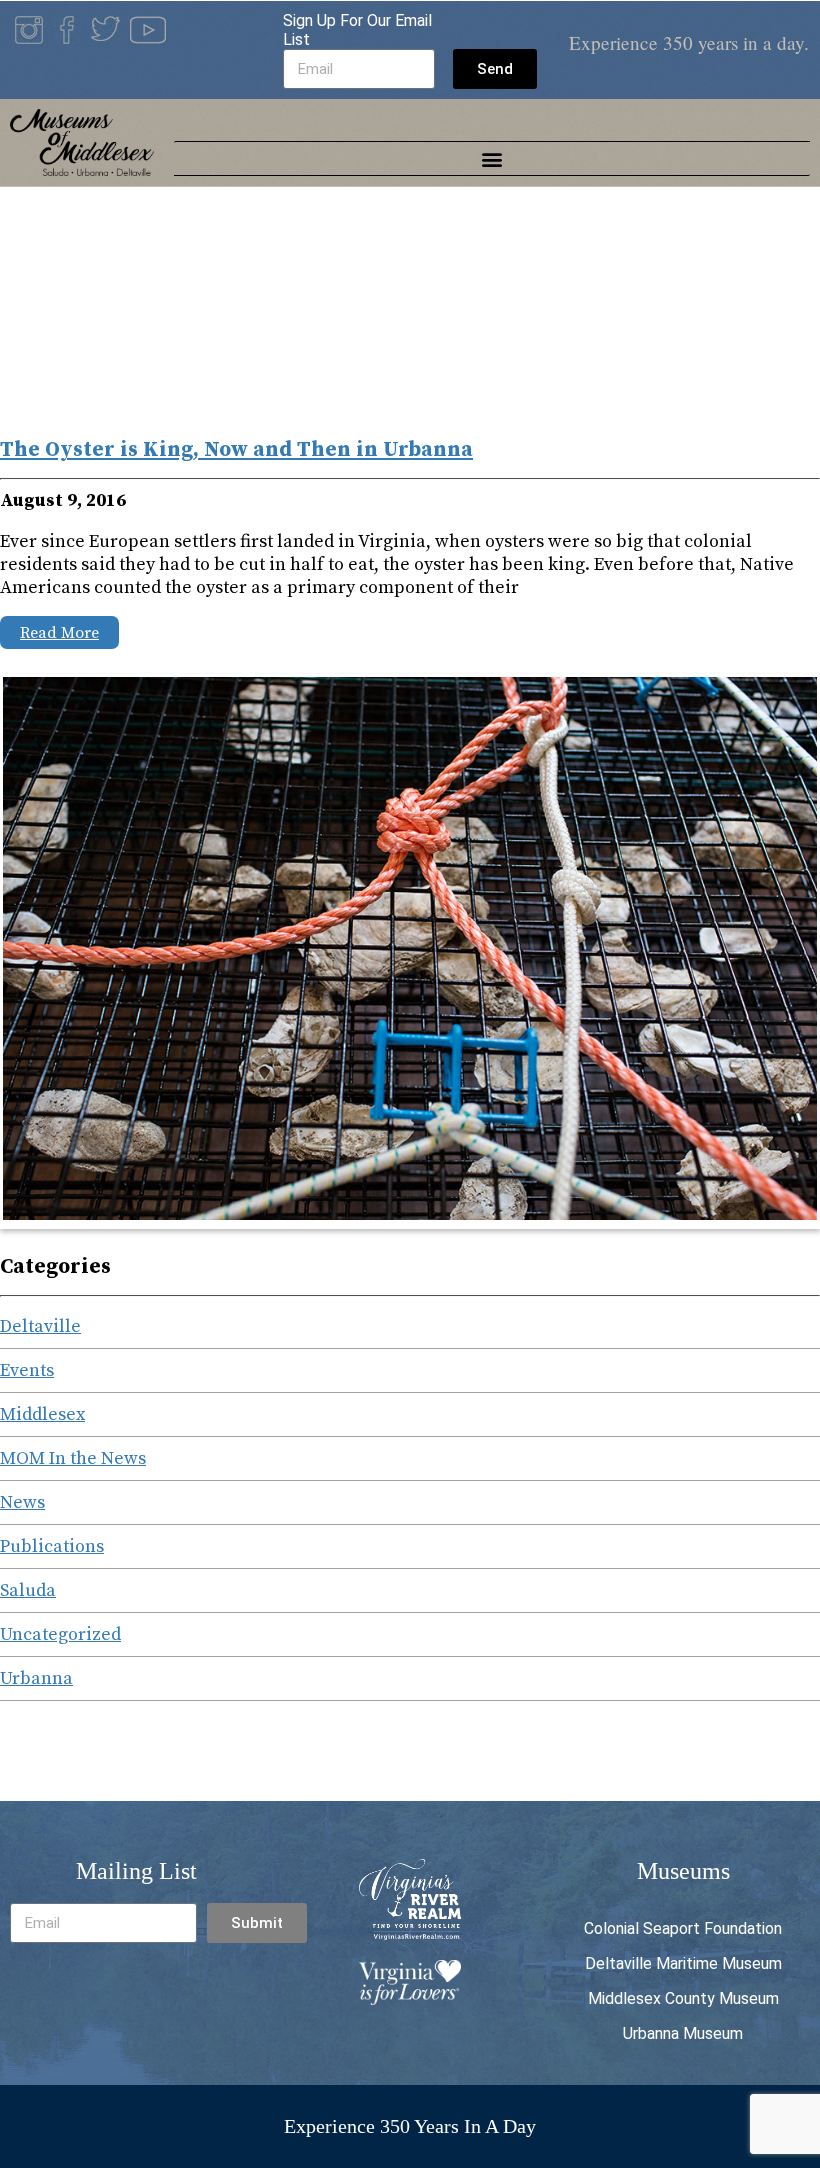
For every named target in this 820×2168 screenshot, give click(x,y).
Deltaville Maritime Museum (683, 1963)
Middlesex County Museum (683, 1998)
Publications (52, 1546)
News (22, 1502)
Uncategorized (60, 1634)
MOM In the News (73, 1458)
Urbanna (36, 1678)
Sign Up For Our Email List (357, 30)
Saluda (28, 1590)
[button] (492, 158)
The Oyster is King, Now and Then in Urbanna (236, 450)
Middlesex (42, 1414)
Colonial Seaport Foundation (683, 1928)
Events (27, 1370)
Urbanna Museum (683, 2033)
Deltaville (40, 1326)
